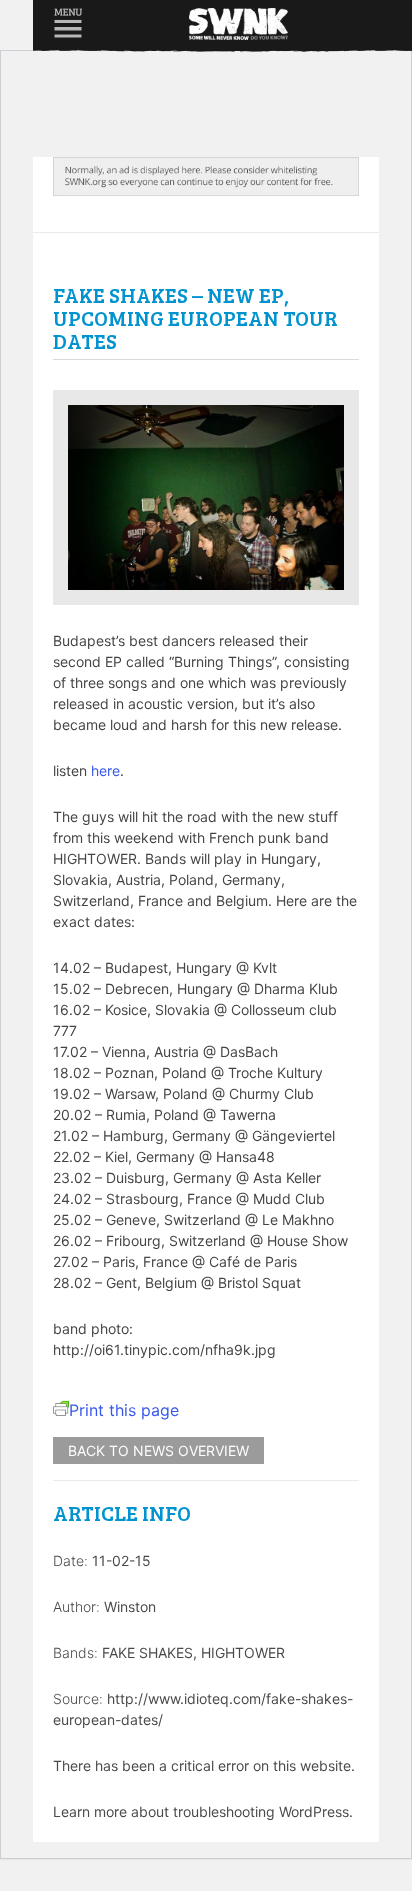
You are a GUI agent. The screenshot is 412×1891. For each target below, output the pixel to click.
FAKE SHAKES (147, 1652)
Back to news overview (158, 1450)
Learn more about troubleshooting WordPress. (203, 1811)
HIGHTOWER (243, 1652)
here (105, 770)
